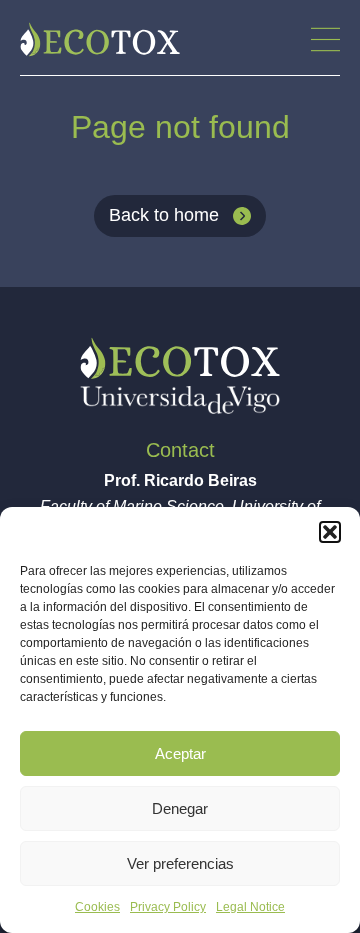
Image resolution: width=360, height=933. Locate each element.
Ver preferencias (180, 863)
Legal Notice (250, 907)
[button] (330, 532)
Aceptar (180, 753)
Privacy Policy (168, 907)
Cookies (97, 907)
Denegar (180, 808)
